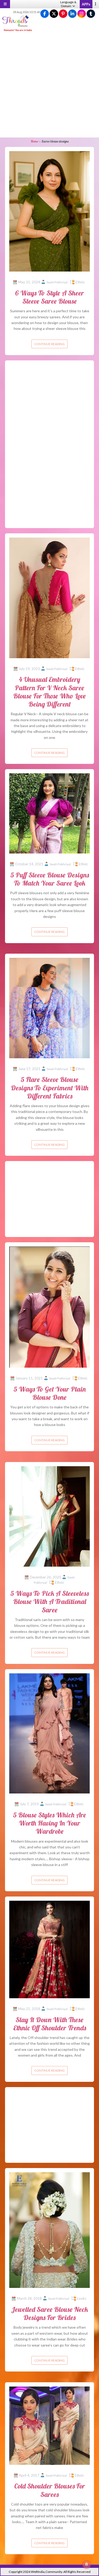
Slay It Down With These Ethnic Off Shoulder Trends (50, 2024)
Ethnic (80, 282)
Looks (82, 2298)
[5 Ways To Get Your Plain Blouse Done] (50, 1307)
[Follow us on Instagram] (82, 14)
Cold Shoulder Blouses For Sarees (50, 2490)
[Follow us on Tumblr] (91, 14)
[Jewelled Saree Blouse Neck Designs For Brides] (50, 2230)
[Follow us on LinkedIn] (72, 14)
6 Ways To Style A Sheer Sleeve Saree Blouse (49, 297)
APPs (86, 4)
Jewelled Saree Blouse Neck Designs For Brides (49, 2313)
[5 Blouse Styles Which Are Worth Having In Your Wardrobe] (50, 1733)
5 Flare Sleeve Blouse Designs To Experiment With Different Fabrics (50, 1088)
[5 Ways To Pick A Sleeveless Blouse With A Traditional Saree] (50, 1516)
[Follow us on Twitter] (54, 14)
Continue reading (49, 344)
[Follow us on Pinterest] (63, 14)
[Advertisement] (49, 85)
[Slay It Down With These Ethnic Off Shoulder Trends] (50, 1949)
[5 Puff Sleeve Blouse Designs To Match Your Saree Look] (50, 813)
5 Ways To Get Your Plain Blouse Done (50, 1393)
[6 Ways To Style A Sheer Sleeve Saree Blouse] (50, 211)
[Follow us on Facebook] (45, 14)
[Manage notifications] (87, 2564)
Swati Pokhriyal (57, 282)
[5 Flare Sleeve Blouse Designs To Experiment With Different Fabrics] (50, 1008)
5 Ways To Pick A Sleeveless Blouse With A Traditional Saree (49, 1601)
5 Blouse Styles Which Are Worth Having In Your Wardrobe (49, 1823)
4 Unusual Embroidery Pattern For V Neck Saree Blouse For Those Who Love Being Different (49, 692)
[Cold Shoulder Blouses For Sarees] (50, 2425)
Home (34, 141)
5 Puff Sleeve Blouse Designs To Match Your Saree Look (50, 879)
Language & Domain (68, 4)
